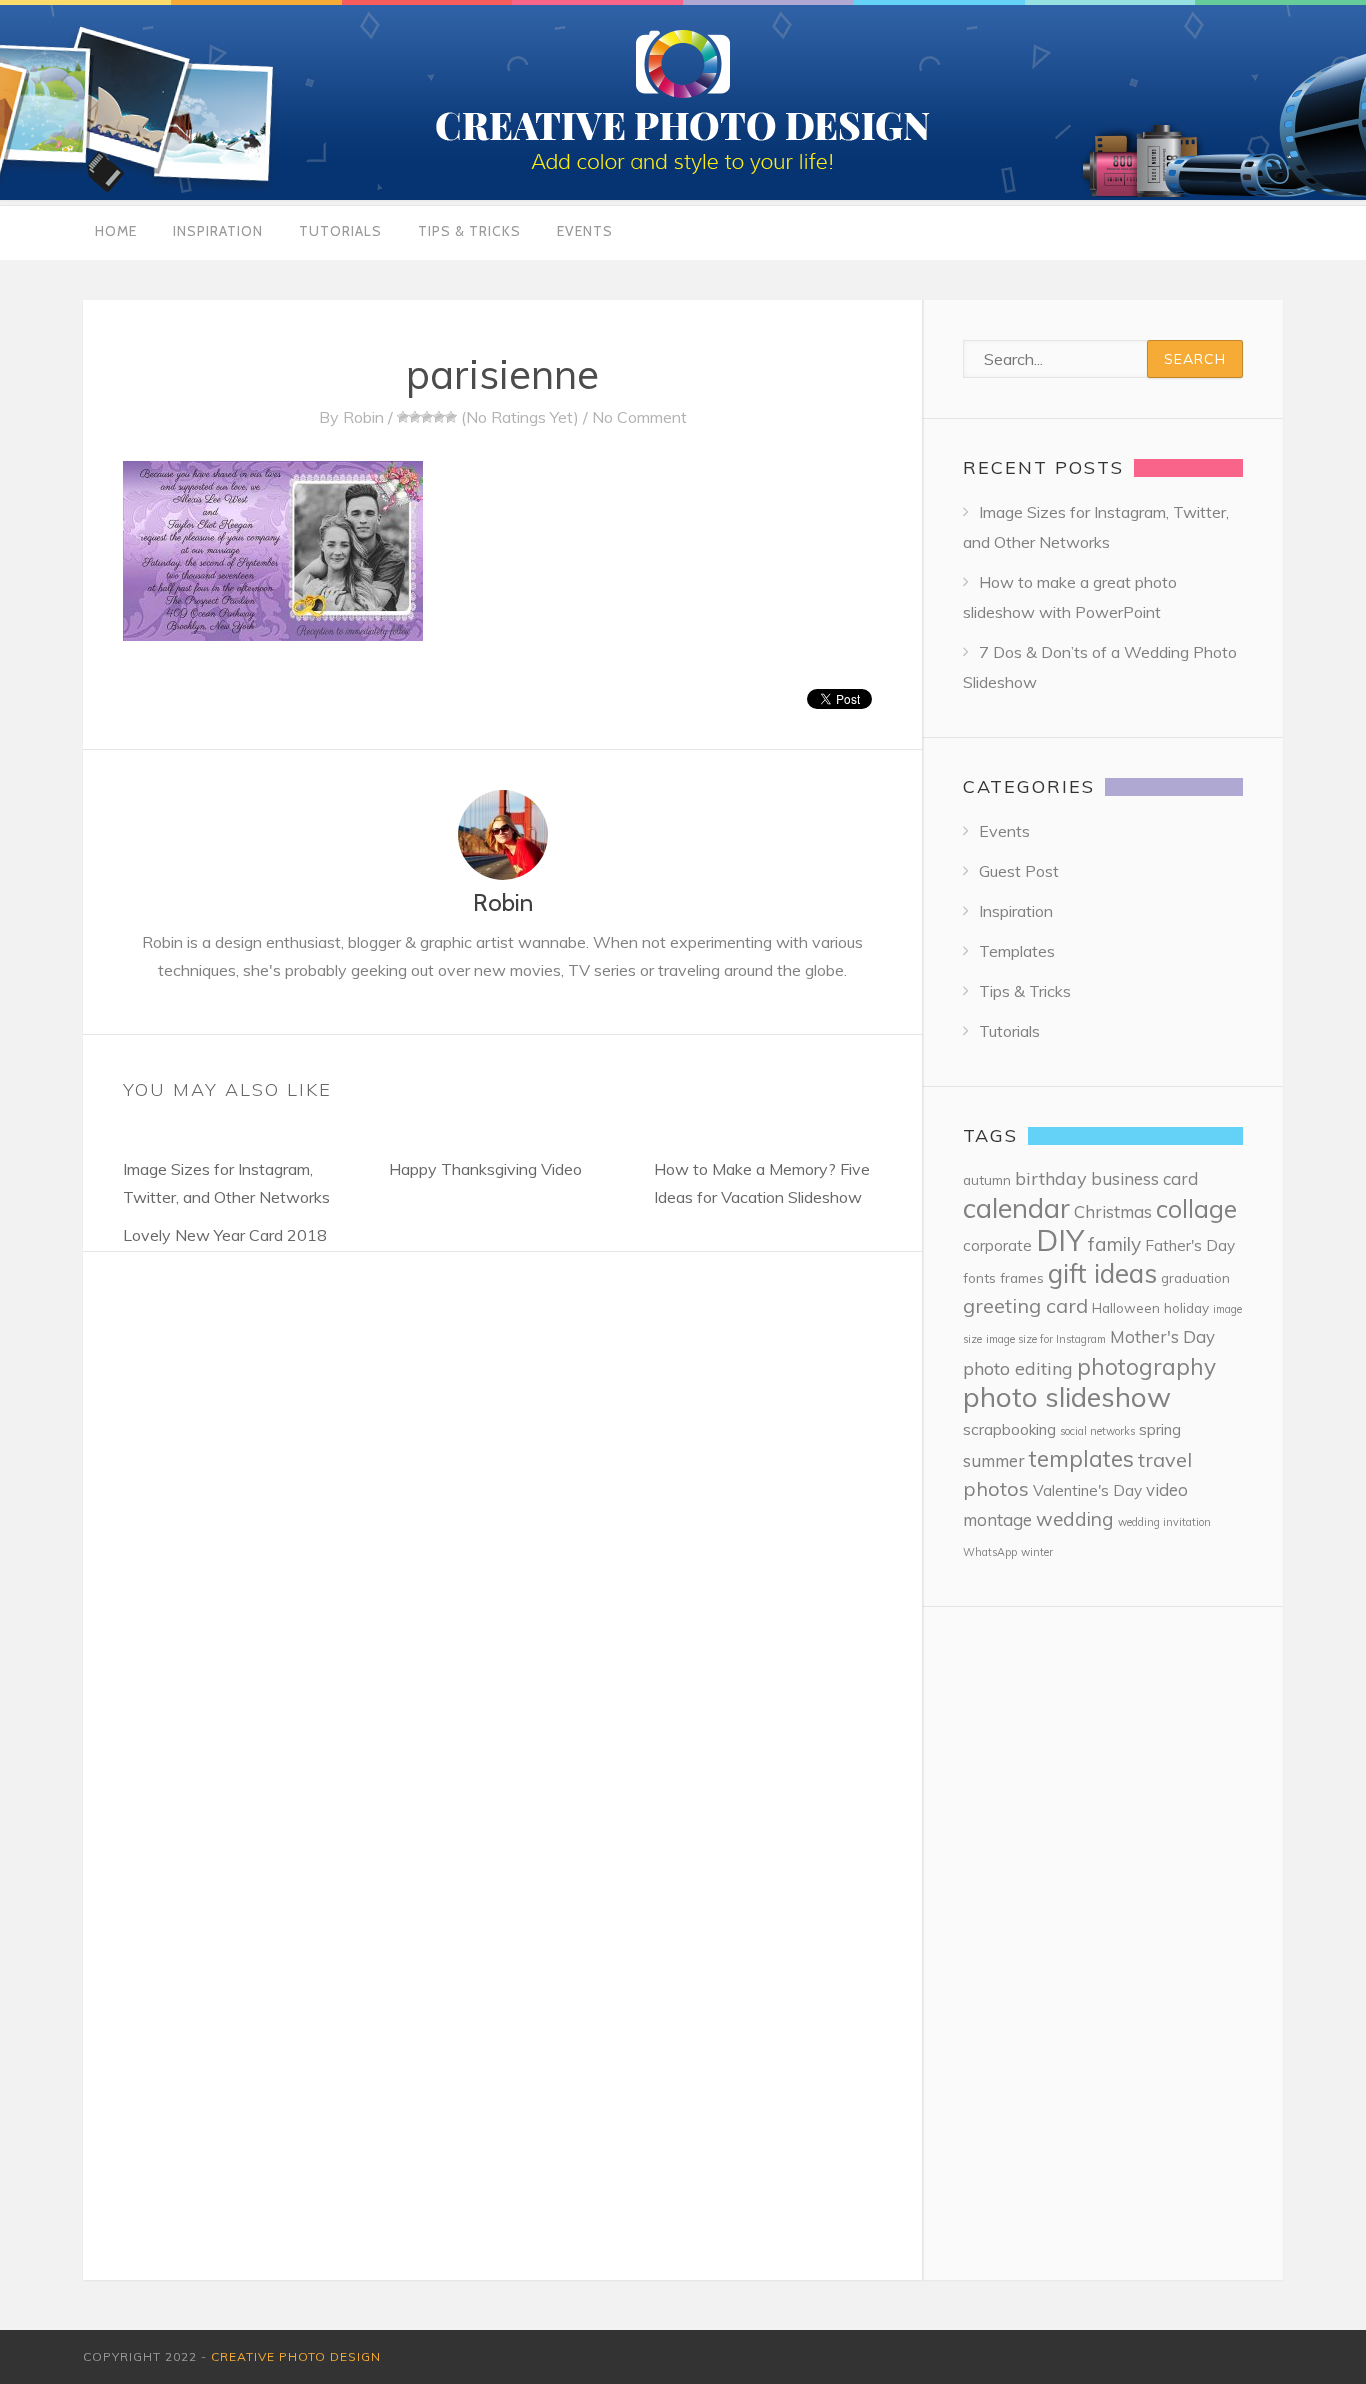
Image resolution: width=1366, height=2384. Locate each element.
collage (1196, 1208)
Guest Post (1019, 871)
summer (994, 1460)
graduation (1195, 1277)
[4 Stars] (439, 417)
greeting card (1025, 1305)
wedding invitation (1164, 1522)
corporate (997, 1245)
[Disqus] (502, 1502)
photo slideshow (1067, 1396)
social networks (1097, 1431)
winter (1037, 1552)
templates (1081, 1458)
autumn (987, 1179)
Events (585, 231)
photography (1146, 1366)
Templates (1017, 951)
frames (1022, 1277)
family (1114, 1244)
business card (1144, 1178)
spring (1160, 1429)
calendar (1016, 1208)
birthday (1051, 1178)
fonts (979, 1277)
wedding (1075, 1519)
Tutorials (340, 231)
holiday (1186, 1307)
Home (116, 231)
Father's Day (1190, 1245)
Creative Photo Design (296, 2356)
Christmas (1113, 1211)
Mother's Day (1162, 1336)
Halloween (1126, 1307)
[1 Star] (403, 417)
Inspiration (218, 231)
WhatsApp (990, 1552)
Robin (363, 417)
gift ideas (1102, 1273)
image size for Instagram (1046, 1339)
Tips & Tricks (469, 231)
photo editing (1018, 1368)
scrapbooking (1009, 1429)
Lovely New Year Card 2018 (225, 1235)
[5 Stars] (451, 417)
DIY (1060, 1240)
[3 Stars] (427, 417)
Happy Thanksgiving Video (485, 1169)
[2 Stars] (415, 417)
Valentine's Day (1087, 1490)
